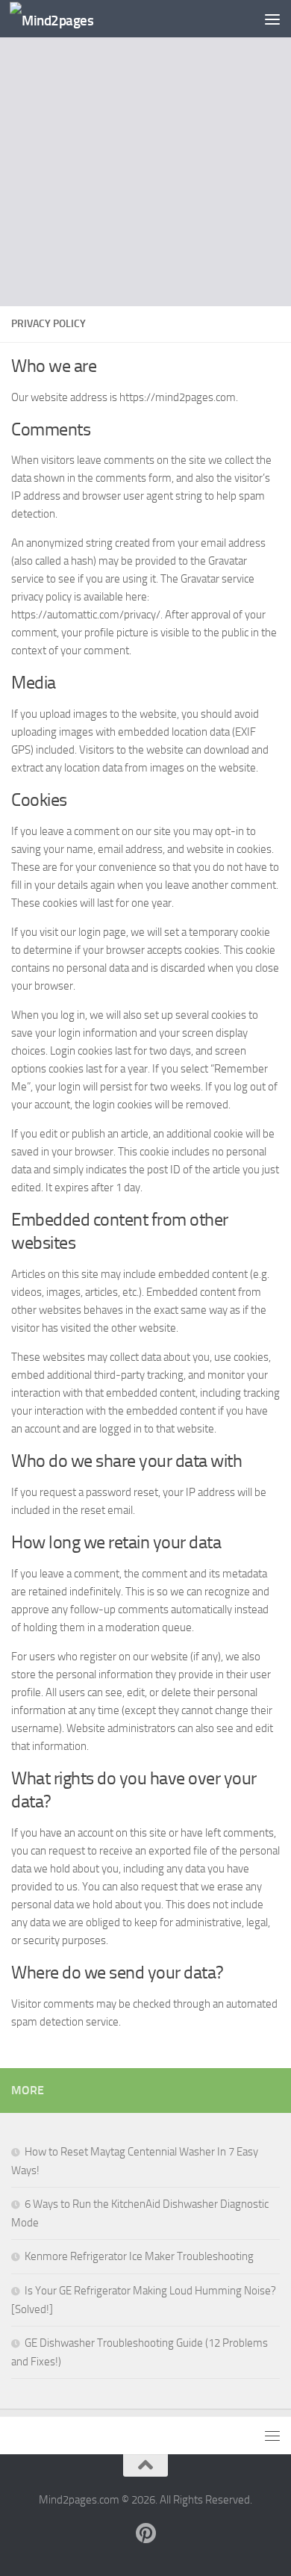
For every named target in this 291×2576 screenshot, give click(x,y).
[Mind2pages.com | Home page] (65, 19)
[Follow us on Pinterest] (145, 2533)
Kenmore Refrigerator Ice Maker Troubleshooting (139, 2256)
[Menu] (272, 19)
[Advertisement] (145, 153)
